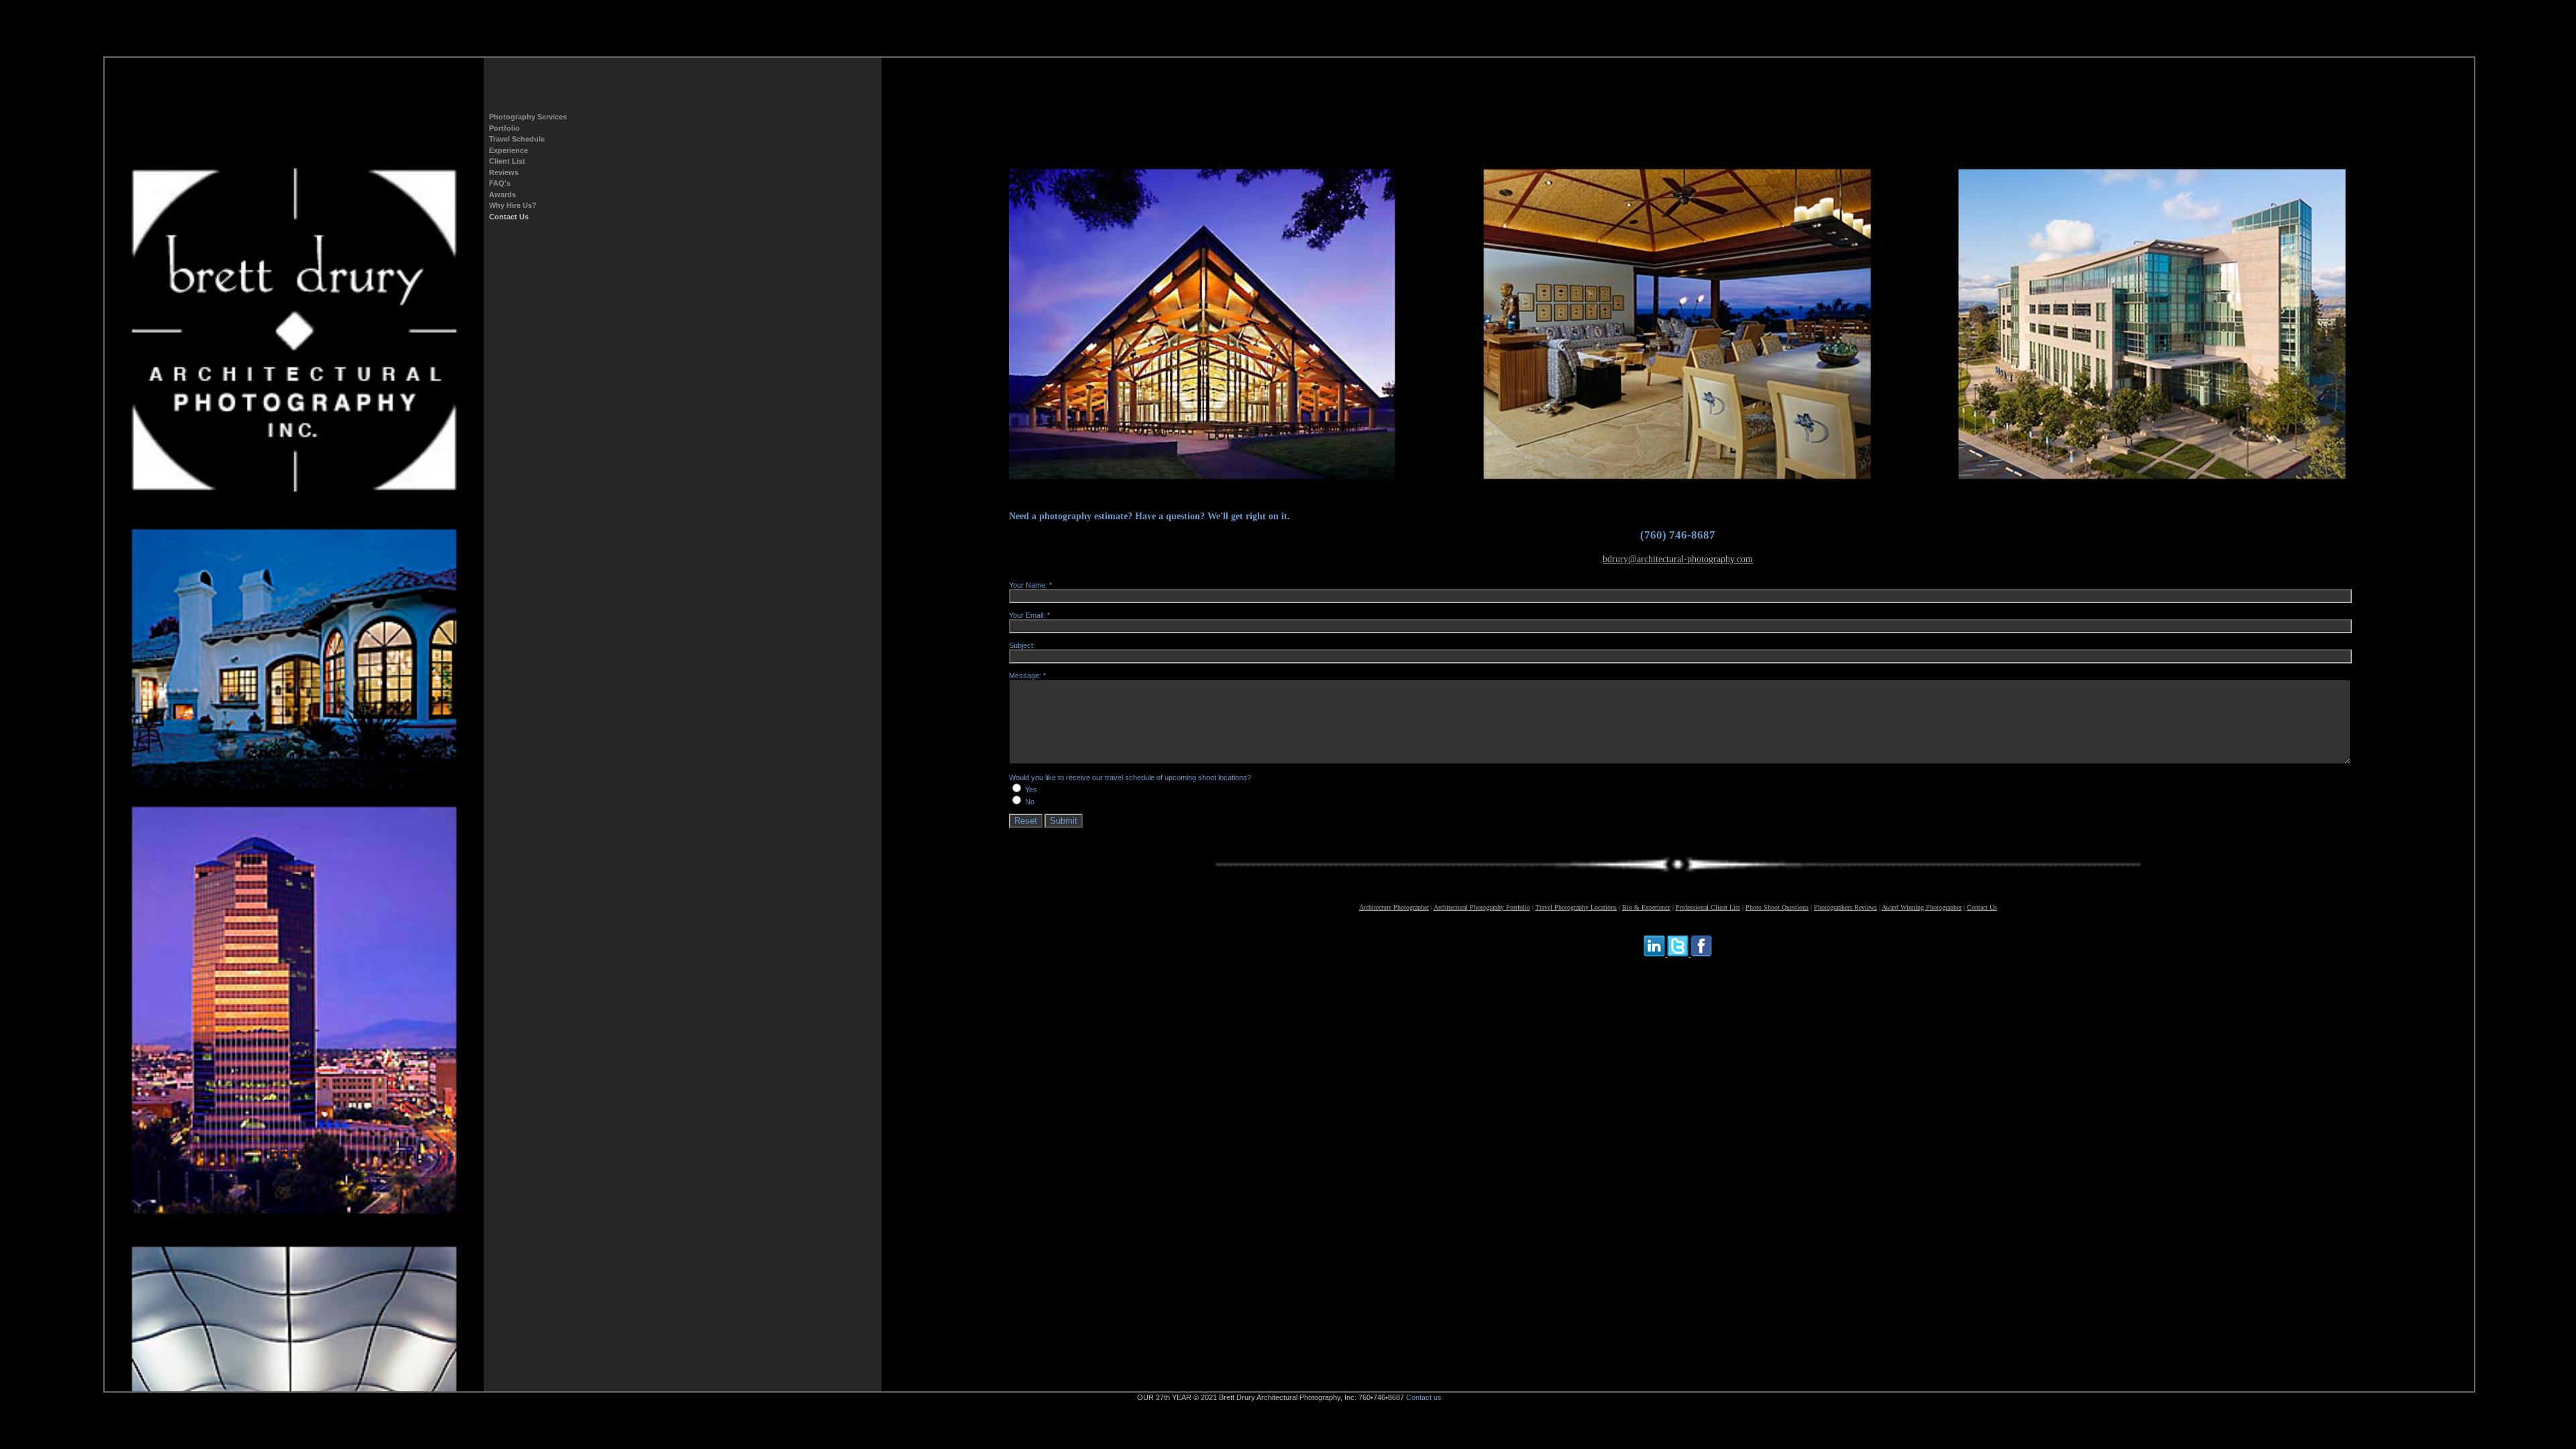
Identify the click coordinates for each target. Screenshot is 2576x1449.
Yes (1031, 790)
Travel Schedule (517, 139)
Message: (1025, 676)
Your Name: (1028, 585)
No (1030, 802)
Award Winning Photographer (1922, 907)
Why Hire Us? (513, 205)
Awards (502, 195)
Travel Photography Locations (1576, 907)
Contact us (1424, 1397)
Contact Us (509, 217)
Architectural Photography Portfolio (1482, 907)
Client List (507, 161)
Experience (508, 150)
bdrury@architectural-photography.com (1678, 559)
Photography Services (528, 117)
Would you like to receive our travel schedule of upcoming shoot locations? (1130, 777)
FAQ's (500, 183)
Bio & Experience (1646, 907)
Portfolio (504, 128)
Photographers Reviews (1845, 907)
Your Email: (1027, 615)
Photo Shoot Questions (1777, 907)
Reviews (504, 172)
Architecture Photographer (1394, 907)
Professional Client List (1708, 907)
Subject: (1022, 645)
